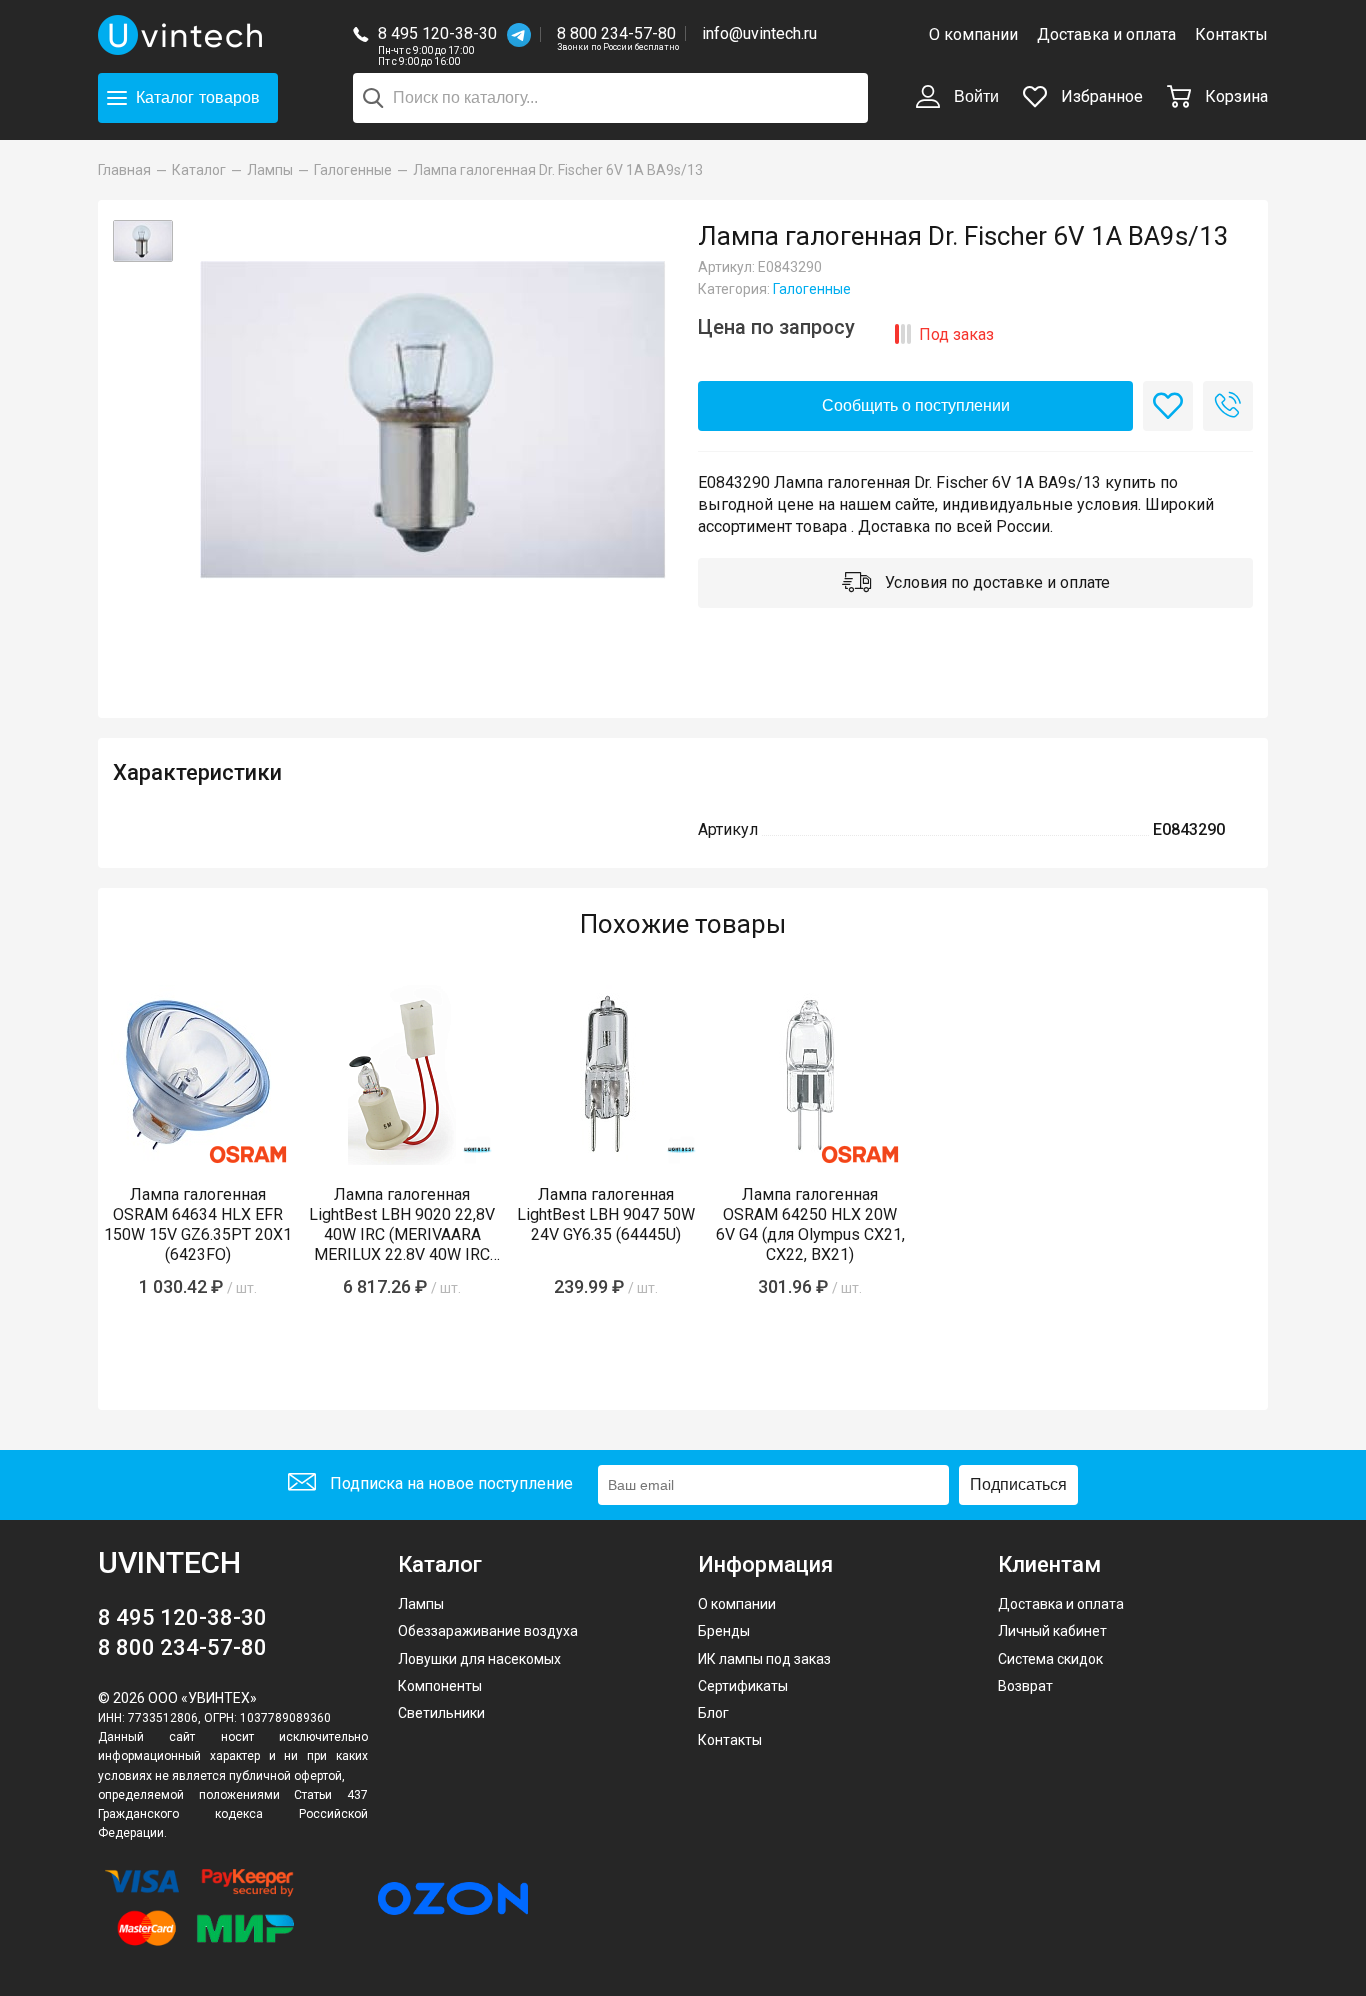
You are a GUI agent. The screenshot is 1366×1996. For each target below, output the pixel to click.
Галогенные (812, 289)
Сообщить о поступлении (916, 405)
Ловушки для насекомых (479, 1659)
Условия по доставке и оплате (995, 582)
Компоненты (440, 1686)
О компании (973, 34)
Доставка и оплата (1106, 34)
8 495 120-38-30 (437, 33)
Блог (713, 1713)
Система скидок (1050, 1659)
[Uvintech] (183, 35)
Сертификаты (743, 1686)
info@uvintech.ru (759, 33)
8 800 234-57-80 (618, 34)
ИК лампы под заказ (764, 1659)
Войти (974, 96)
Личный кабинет (1052, 1631)
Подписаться (1018, 1484)
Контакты (1231, 34)
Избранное (1100, 96)
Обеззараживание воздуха (488, 1631)
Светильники (441, 1713)
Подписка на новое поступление (449, 1483)
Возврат (1025, 1686)
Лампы (421, 1604)
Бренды (724, 1631)
